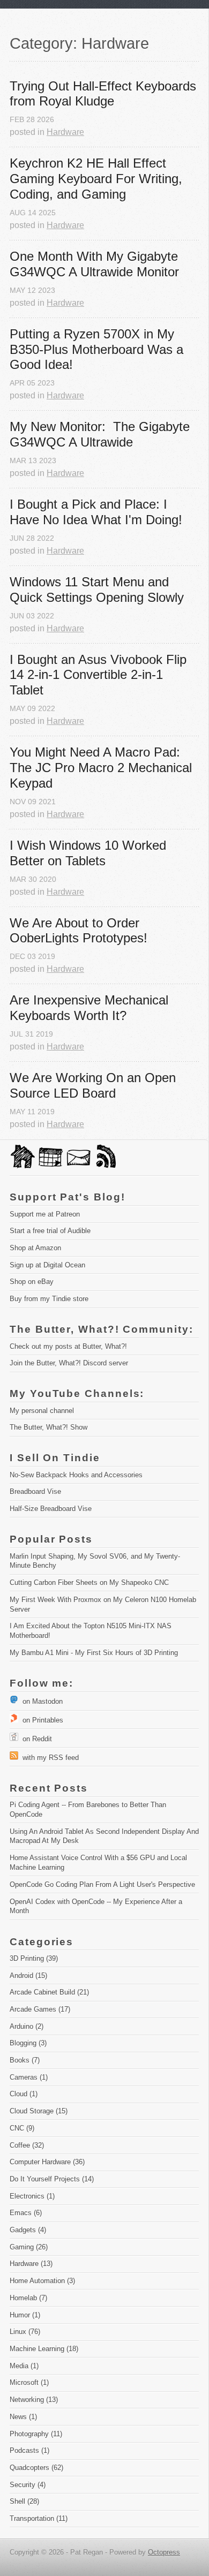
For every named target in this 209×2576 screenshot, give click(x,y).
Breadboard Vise (35, 1491)
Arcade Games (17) (40, 2009)
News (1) (23, 2417)
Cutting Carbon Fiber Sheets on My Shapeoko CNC (89, 1582)
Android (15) (28, 1976)
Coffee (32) (27, 2145)
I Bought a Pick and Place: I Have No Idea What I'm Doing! (96, 512)
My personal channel (42, 1411)
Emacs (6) (26, 2213)
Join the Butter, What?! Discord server (69, 1363)
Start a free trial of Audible (50, 1231)
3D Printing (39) (34, 1958)
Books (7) (25, 2060)
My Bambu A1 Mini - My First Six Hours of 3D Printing (94, 1653)
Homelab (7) (28, 2298)
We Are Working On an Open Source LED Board (95, 1085)
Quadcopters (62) (36, 2468)
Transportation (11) (39, 2518)
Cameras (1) (29, 2077)
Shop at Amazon (35, 1248)
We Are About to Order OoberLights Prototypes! (79, 931)
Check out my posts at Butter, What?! (68, 1346)
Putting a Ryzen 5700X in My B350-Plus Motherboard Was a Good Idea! (98, 349)
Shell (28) (24, 2501)
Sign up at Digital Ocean (47, 1265)
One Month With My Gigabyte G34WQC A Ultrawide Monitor (96, 264)
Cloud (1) (24, 2094)
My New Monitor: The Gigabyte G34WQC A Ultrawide (102, 434)
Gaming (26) (29, 2247)
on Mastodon (40, 1701)
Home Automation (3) (42, 2281)
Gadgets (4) (28, 2230)
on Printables (41, 1720)
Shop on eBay (32, 1282)
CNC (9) (22, 2128)
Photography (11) (36, 2434)
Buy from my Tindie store (49, 1299)
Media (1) (24, 2366)
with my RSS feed (48, 1758)
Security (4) (28, 2485)
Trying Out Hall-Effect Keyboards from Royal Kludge (104, 94)
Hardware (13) (31, 2264)
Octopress (164, 2552)
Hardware (65, 132)
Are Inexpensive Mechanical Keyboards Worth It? (91, 1008)
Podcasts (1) (29, 2450)
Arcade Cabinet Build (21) (49, 1992)
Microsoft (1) (29, 2382)
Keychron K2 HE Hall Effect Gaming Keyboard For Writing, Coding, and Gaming (98, 179)
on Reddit (35, 1739)
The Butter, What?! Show (48, 1427)
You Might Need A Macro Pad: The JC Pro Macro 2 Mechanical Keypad (103, 768)
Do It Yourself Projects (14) (52, 2179)
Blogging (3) (28, 2043)
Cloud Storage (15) (39, 2111)
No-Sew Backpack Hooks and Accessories (76, 1475)
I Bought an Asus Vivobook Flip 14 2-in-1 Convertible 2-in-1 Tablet (100, 675)
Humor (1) (25, 2315)
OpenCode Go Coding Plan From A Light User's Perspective (102, 1884)
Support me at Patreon (45, 1214)
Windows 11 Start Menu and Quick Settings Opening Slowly (97, 590)
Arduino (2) (27, 2026)
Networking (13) (34, 2400)
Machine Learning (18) (44, 2349)
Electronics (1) (32, 2196)
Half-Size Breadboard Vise (51, 1509)
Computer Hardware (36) (47, 2162)
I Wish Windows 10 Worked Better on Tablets (90, 853)
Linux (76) (25, 2332)
